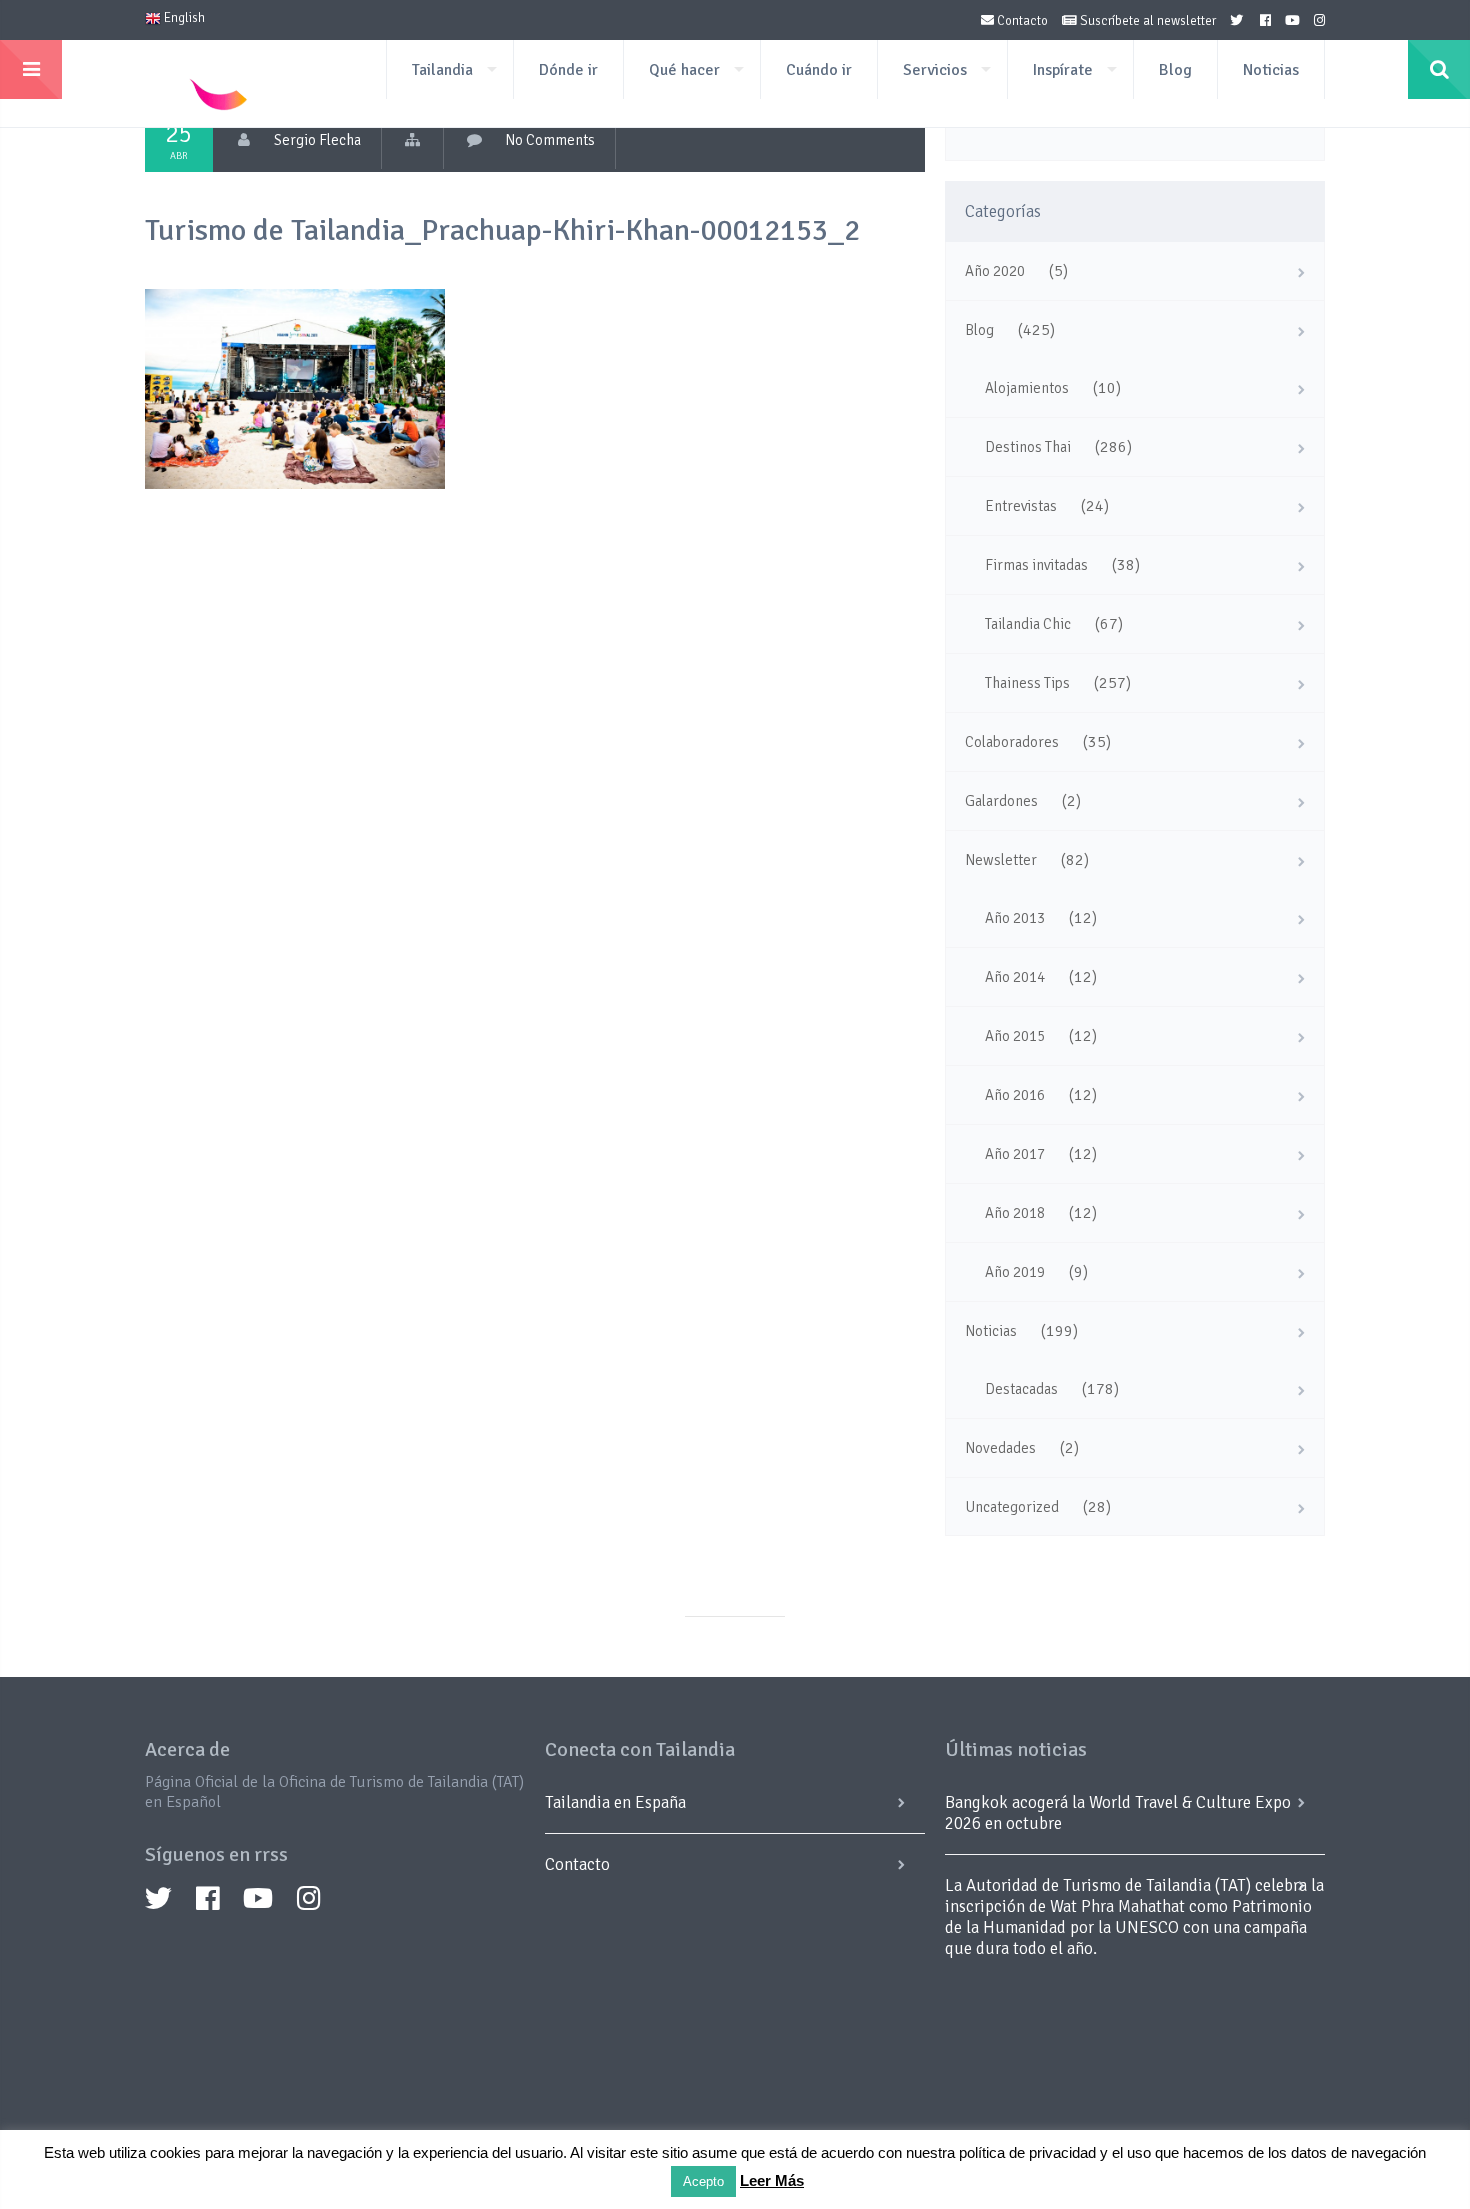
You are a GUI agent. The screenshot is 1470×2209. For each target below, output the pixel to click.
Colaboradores (1012, 742)
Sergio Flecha (317, 140)
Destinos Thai (1028, 447)
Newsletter (1001, 860)
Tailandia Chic (1028, 624)
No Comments (550, 140)
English (183, 18)
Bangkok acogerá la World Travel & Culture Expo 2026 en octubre (1118, 1813)
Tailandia (442, 70)
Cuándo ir (819, 70)
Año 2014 (1015, 977)
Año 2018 (1015, 1213)
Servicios (935, 70)
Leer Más (772, 2180)
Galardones (1001, 801)
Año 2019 (1015, 1272)
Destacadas (1021, 1389)
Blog (1175, 70)
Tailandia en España (615, 1802)
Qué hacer (684, 70)
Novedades (1000, 1448)
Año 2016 (1015, 1095)
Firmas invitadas (1036, 565)
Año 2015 (1015, 1036)
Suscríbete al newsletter (1146, 21)
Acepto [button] (703, 2181)
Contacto (1021, 21)
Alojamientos (1027, 388)
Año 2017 (1015, 1154)
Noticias (1271, 70)
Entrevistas (1021, 506)
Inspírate (1063, 70)
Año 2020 (995, 271)
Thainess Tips (1027, 683)
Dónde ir (568, 70)
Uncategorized (1012, 1507)
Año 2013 (1015, 918)
